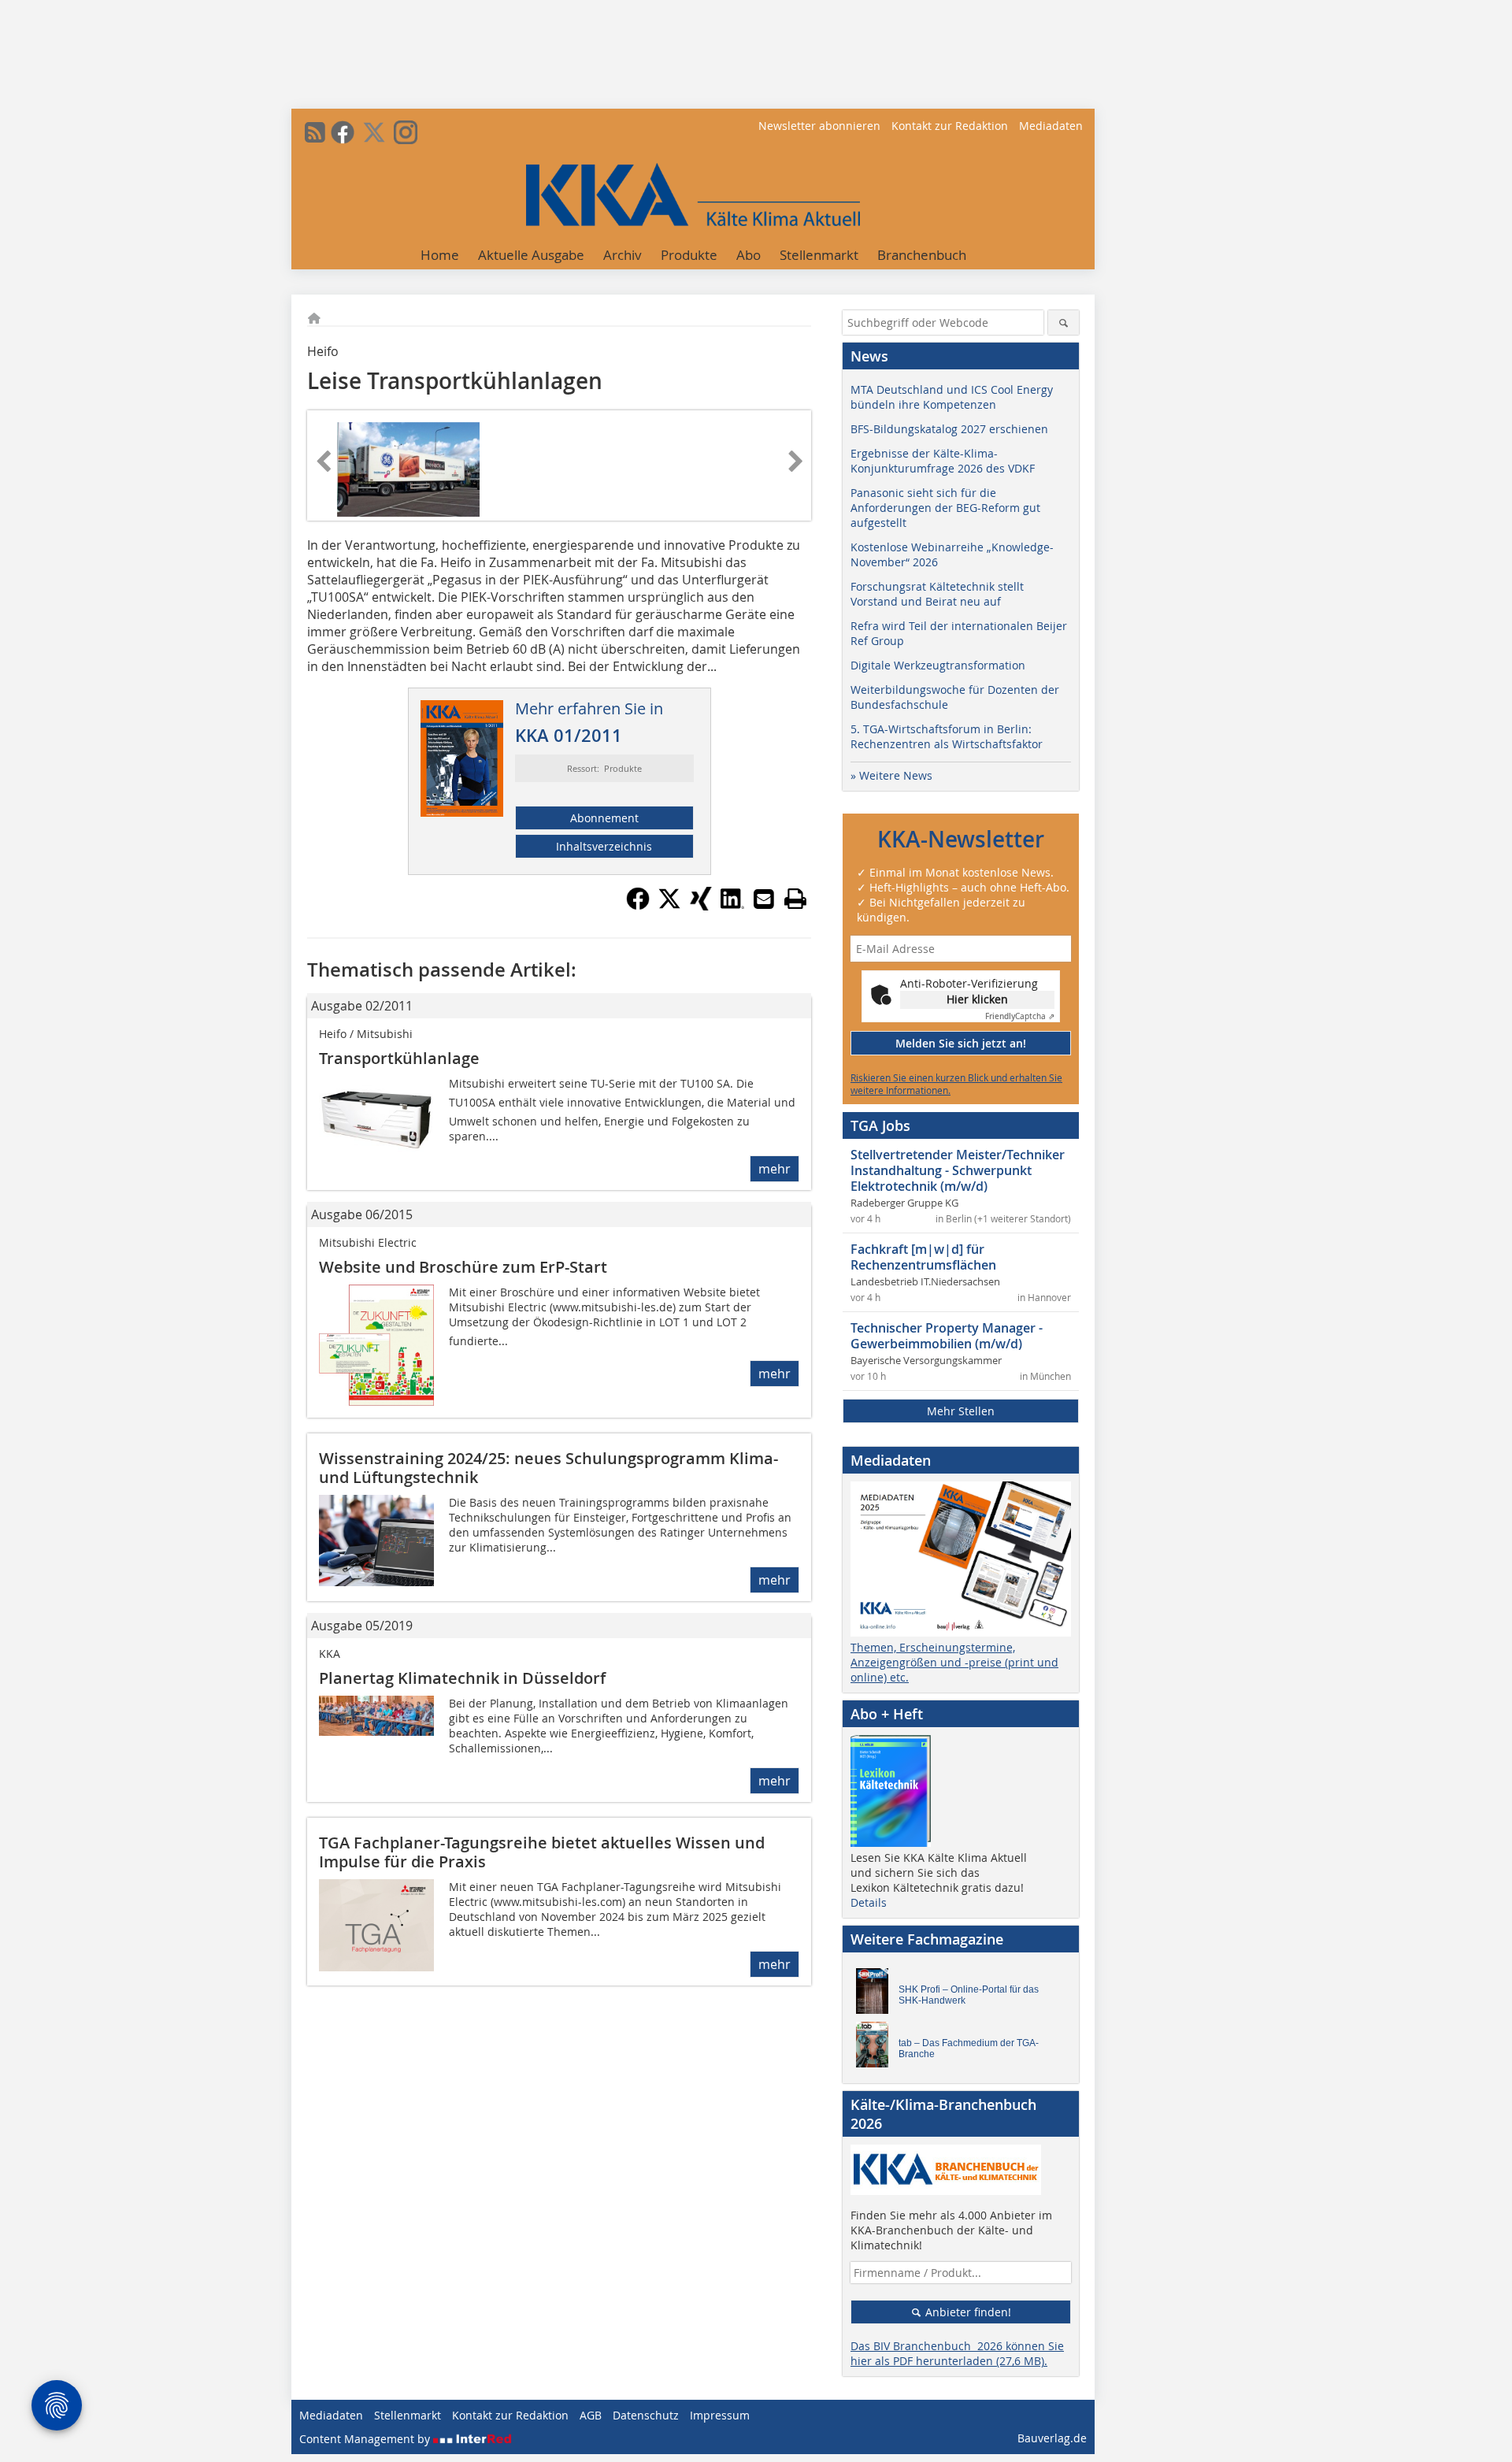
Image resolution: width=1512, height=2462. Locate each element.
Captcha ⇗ (1020, 1016)
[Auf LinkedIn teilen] (732, 906)
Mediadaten (1051, 126)
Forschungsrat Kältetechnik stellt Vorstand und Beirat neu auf (937, 594)
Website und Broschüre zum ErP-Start (463, 1267)
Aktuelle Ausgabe (531, 255)
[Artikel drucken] (795, 899)
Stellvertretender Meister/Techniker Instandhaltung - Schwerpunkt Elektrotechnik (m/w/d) (958, 1170)
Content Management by (366, 2439)
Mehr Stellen (961, 1411)
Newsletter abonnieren (819, 126)
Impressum (720, 2415)
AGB (591, 2415)
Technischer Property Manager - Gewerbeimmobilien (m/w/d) (947, 1336)
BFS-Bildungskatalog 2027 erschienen (949, 429)
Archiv (623, 255)
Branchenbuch (922, 255)
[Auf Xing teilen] (701, 906)
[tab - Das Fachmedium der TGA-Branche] (876, 2049)
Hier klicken (977, 999)
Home (440, 255)
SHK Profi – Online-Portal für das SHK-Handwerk (969, 1995)
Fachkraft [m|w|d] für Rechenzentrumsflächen (923, 1257)
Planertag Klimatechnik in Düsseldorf (462, 1678)
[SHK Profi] (876, 1995)
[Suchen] (1064, 323)
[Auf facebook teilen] (638, 906)
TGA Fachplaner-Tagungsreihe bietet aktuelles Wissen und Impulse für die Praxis (542, 1852)
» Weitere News (891, 775)
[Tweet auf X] (669, 906)
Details (869, 1902)
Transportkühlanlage (399, 1058)
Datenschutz (646, 2415)
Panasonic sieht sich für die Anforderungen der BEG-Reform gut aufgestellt (945, 508)
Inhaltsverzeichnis (604, 846)
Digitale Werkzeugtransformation (938, 665)
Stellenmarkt (819, 255)
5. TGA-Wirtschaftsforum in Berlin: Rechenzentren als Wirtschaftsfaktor (947, 736)
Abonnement (604, 818)
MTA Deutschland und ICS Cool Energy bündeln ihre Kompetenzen (952, 397)
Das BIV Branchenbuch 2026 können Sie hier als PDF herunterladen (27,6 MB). (957, 2353)
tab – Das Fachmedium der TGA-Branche (969, 2049)
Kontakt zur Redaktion (950, 126)
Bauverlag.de (1052, 2438)
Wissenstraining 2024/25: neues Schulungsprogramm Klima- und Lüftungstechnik (548, 1468)
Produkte (689, 255)
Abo (749, 255)
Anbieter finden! (967, 2312)
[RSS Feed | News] (315, 132)
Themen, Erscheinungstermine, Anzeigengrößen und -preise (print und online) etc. (954, 1662)
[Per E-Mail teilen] (764, 899)
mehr (775, 1169)
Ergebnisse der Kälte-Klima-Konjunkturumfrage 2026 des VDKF (943, 461)
